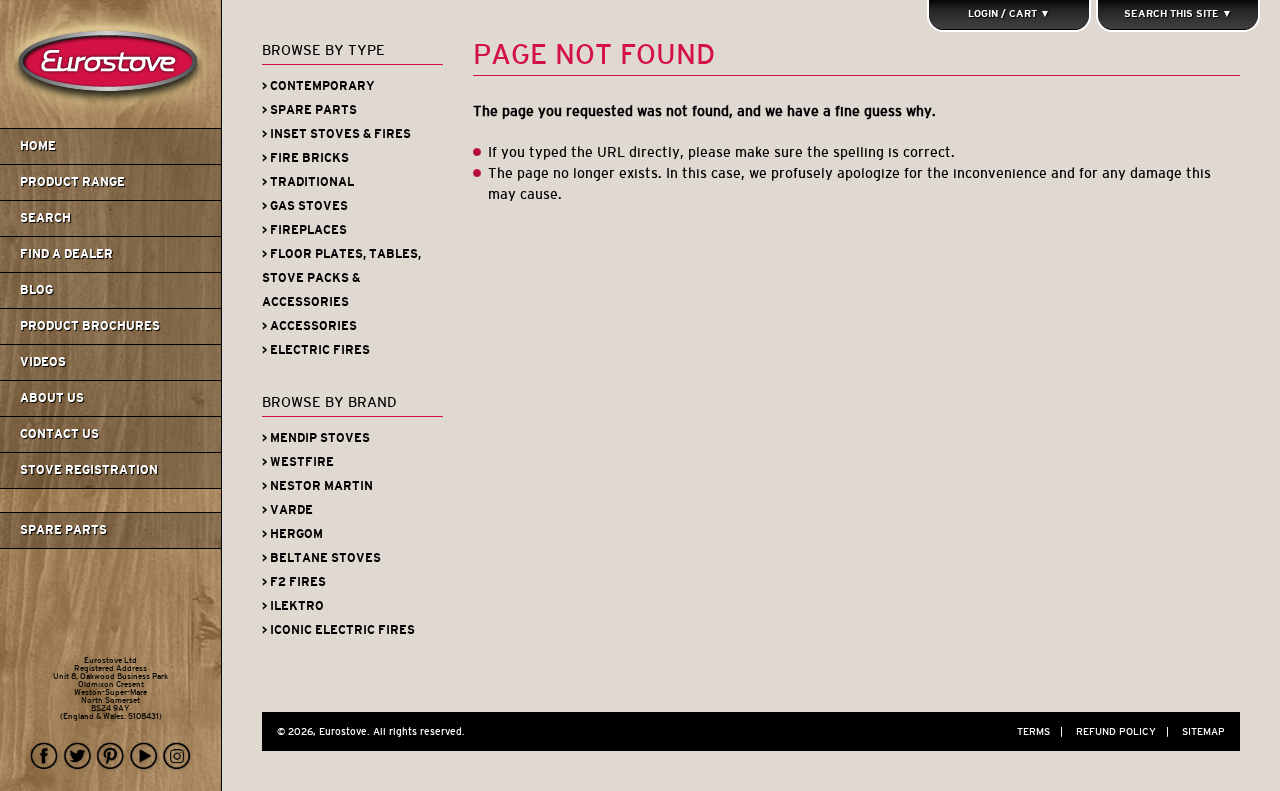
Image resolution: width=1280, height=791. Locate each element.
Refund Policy (1122, 731)
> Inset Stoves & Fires (336, 134)
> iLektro (293, 606)
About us (52, 398)
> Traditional (308, 182)
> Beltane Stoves (321, 558)
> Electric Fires (316, 350)
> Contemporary (318, 86)
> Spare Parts (309, 110)
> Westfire (298, 462)
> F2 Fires (294, 582)
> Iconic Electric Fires (338, 630)
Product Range (72, 182)
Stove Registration (89, 470)
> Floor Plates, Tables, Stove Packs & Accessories (341, 278)
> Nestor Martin (317, 486)
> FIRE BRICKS (305, 158)
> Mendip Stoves (316, 438)
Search (45, 218)
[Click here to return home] (113, 124)
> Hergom (292, 534)
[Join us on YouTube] (144, 756)
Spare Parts (63, 530)
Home (38, 146)
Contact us (59, 434)
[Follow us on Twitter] (78, 756)
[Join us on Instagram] (177, 756)
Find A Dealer (66, 254)
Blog (36, 290)
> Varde (287, 510)
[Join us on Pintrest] (111, 756)
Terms (1040, 731)
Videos (43, 362)
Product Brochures (90, 326)
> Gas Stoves (305, 206)
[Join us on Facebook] (45, 756)
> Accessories (309, 326)
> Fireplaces (304, 230)
